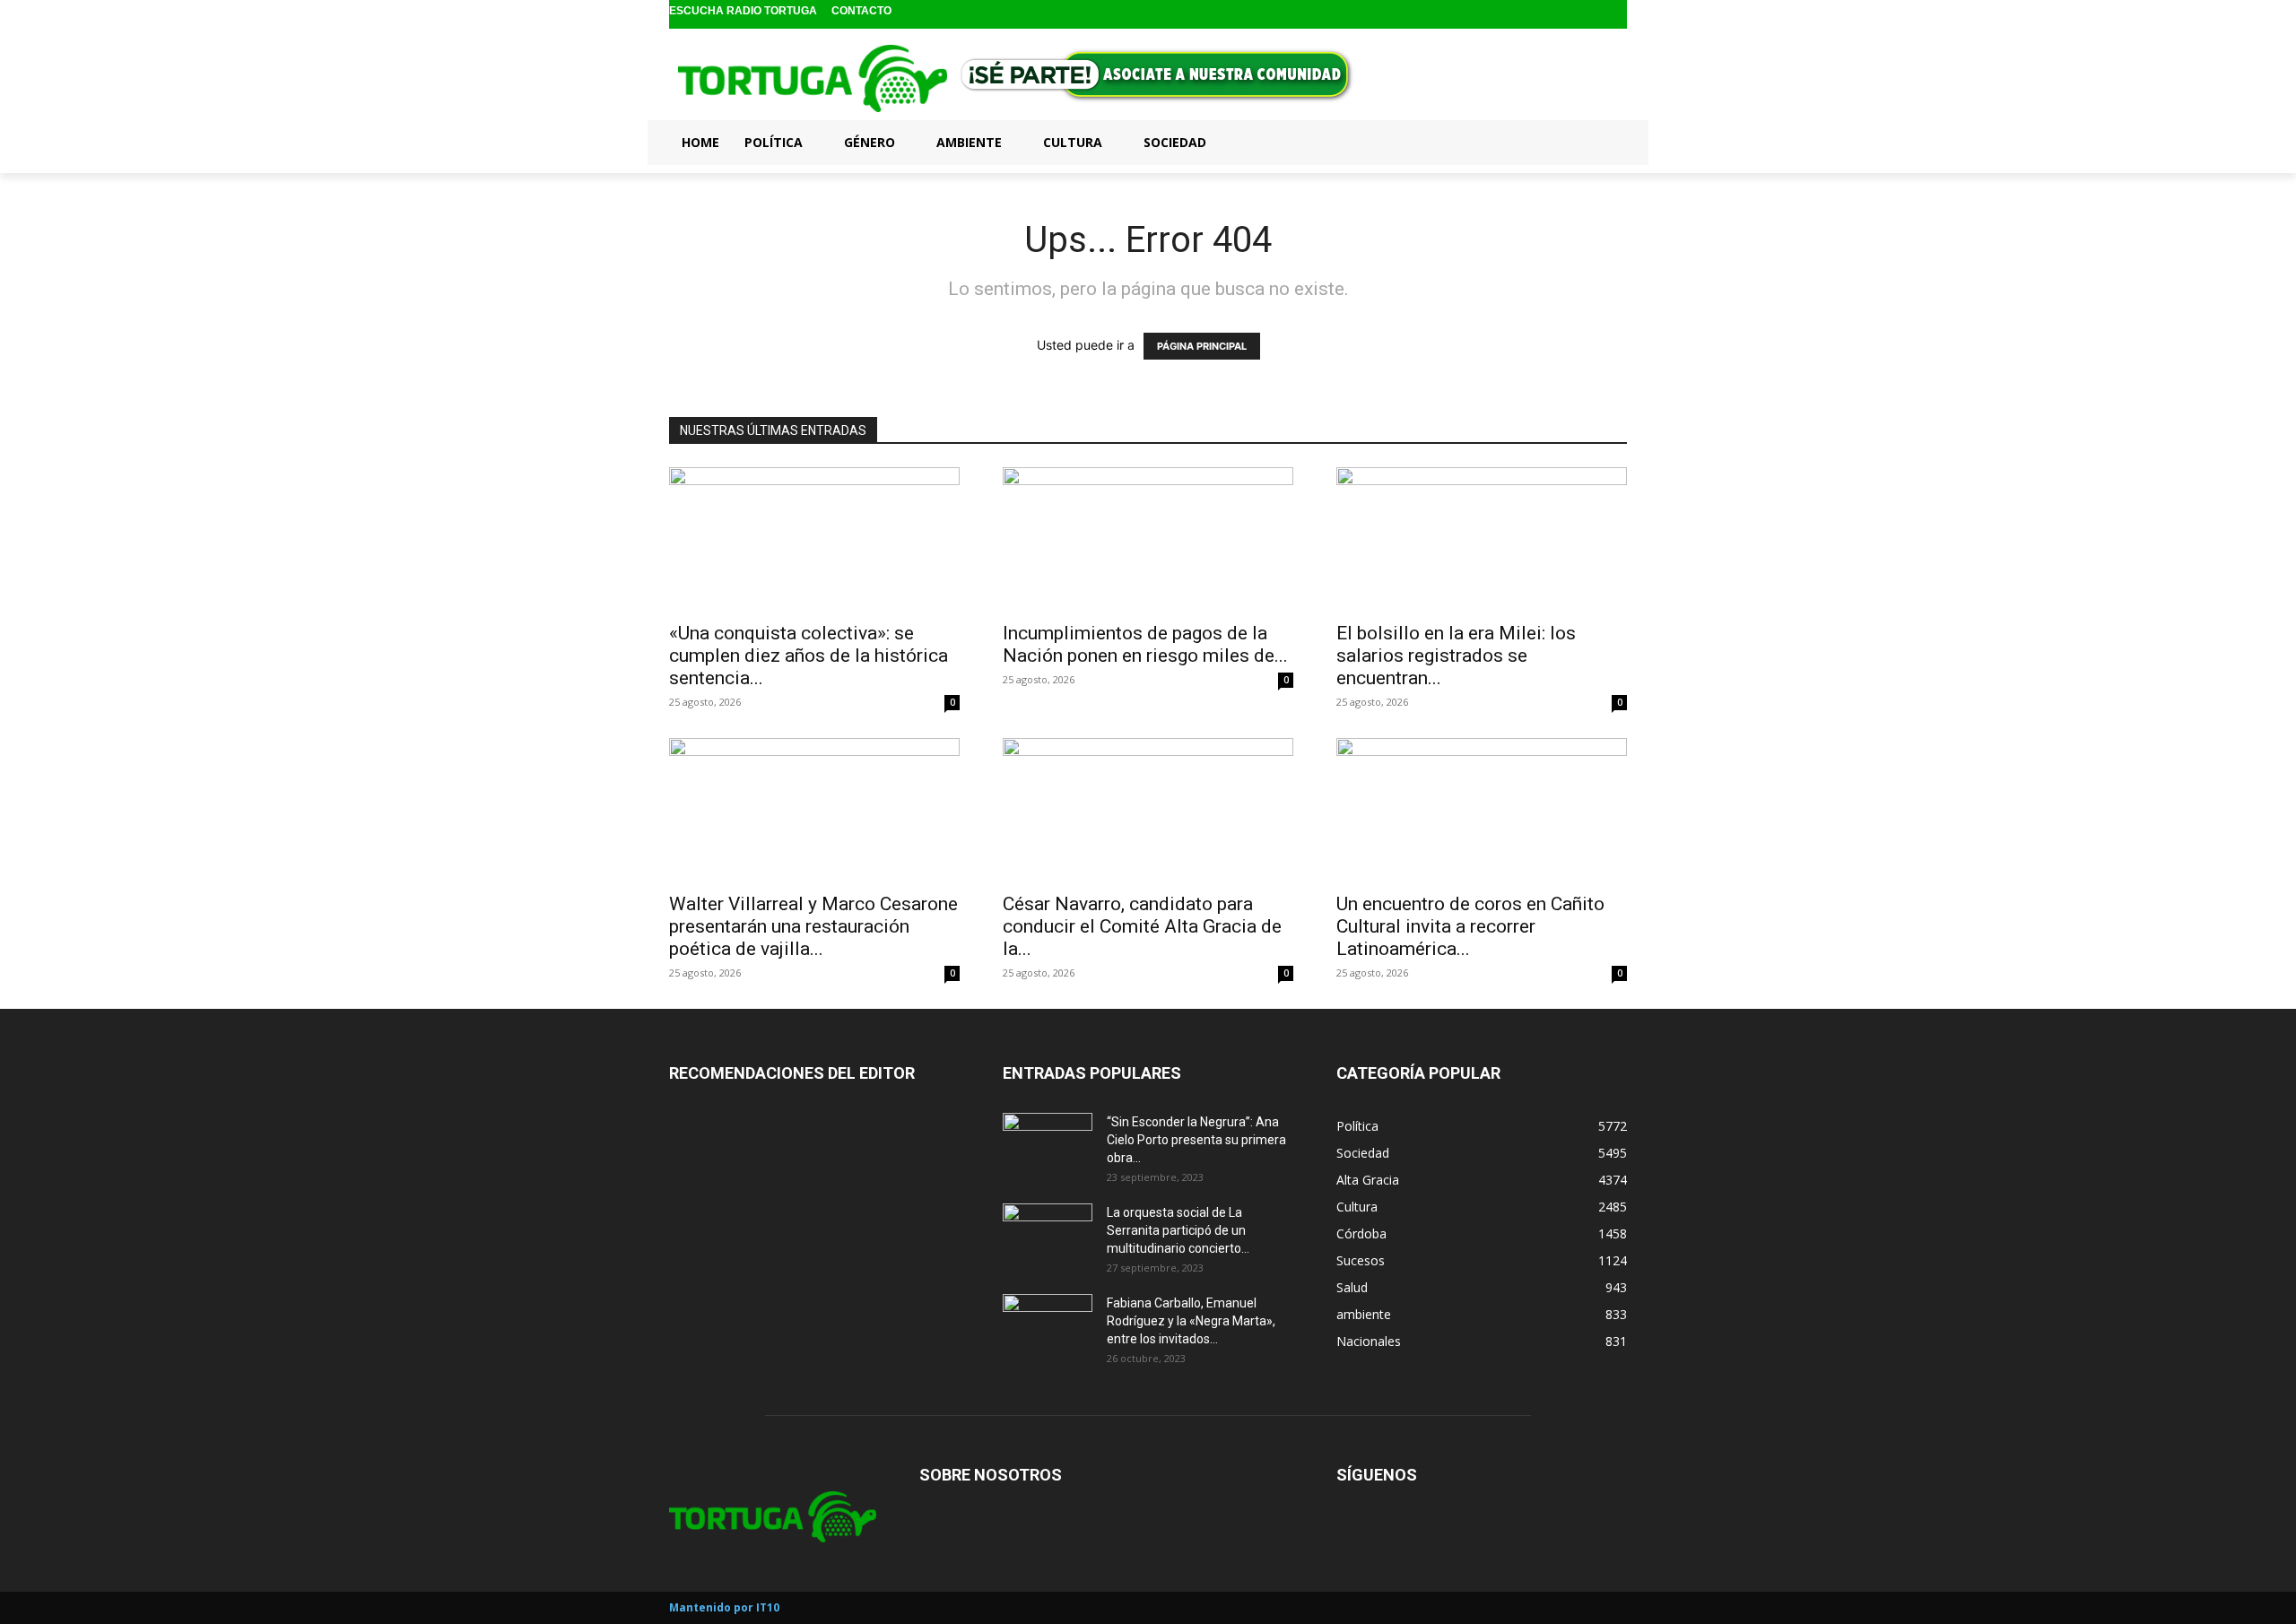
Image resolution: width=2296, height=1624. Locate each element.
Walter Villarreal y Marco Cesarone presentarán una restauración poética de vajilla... (813, 926)
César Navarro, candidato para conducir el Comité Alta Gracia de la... (1142, 926)
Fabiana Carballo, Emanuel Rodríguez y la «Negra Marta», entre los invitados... (1191, 1321)
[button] (1605, 142)
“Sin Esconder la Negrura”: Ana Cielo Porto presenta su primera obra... (1196, 1140)
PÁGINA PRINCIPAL (1202, 346)
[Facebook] (1558, 15)
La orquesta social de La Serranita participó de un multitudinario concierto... (1178, 1230)
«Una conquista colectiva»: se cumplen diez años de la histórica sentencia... (809, 656)
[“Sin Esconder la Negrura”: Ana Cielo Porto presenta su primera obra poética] (1048, 1144)
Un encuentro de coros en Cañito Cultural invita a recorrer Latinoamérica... (1470, 926)
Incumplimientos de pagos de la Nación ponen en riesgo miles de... (1145, 644)
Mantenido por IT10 (724, 1607)
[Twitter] (1615, 15)
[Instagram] (1587, 15)
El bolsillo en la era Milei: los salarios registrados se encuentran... (1456, 656)
